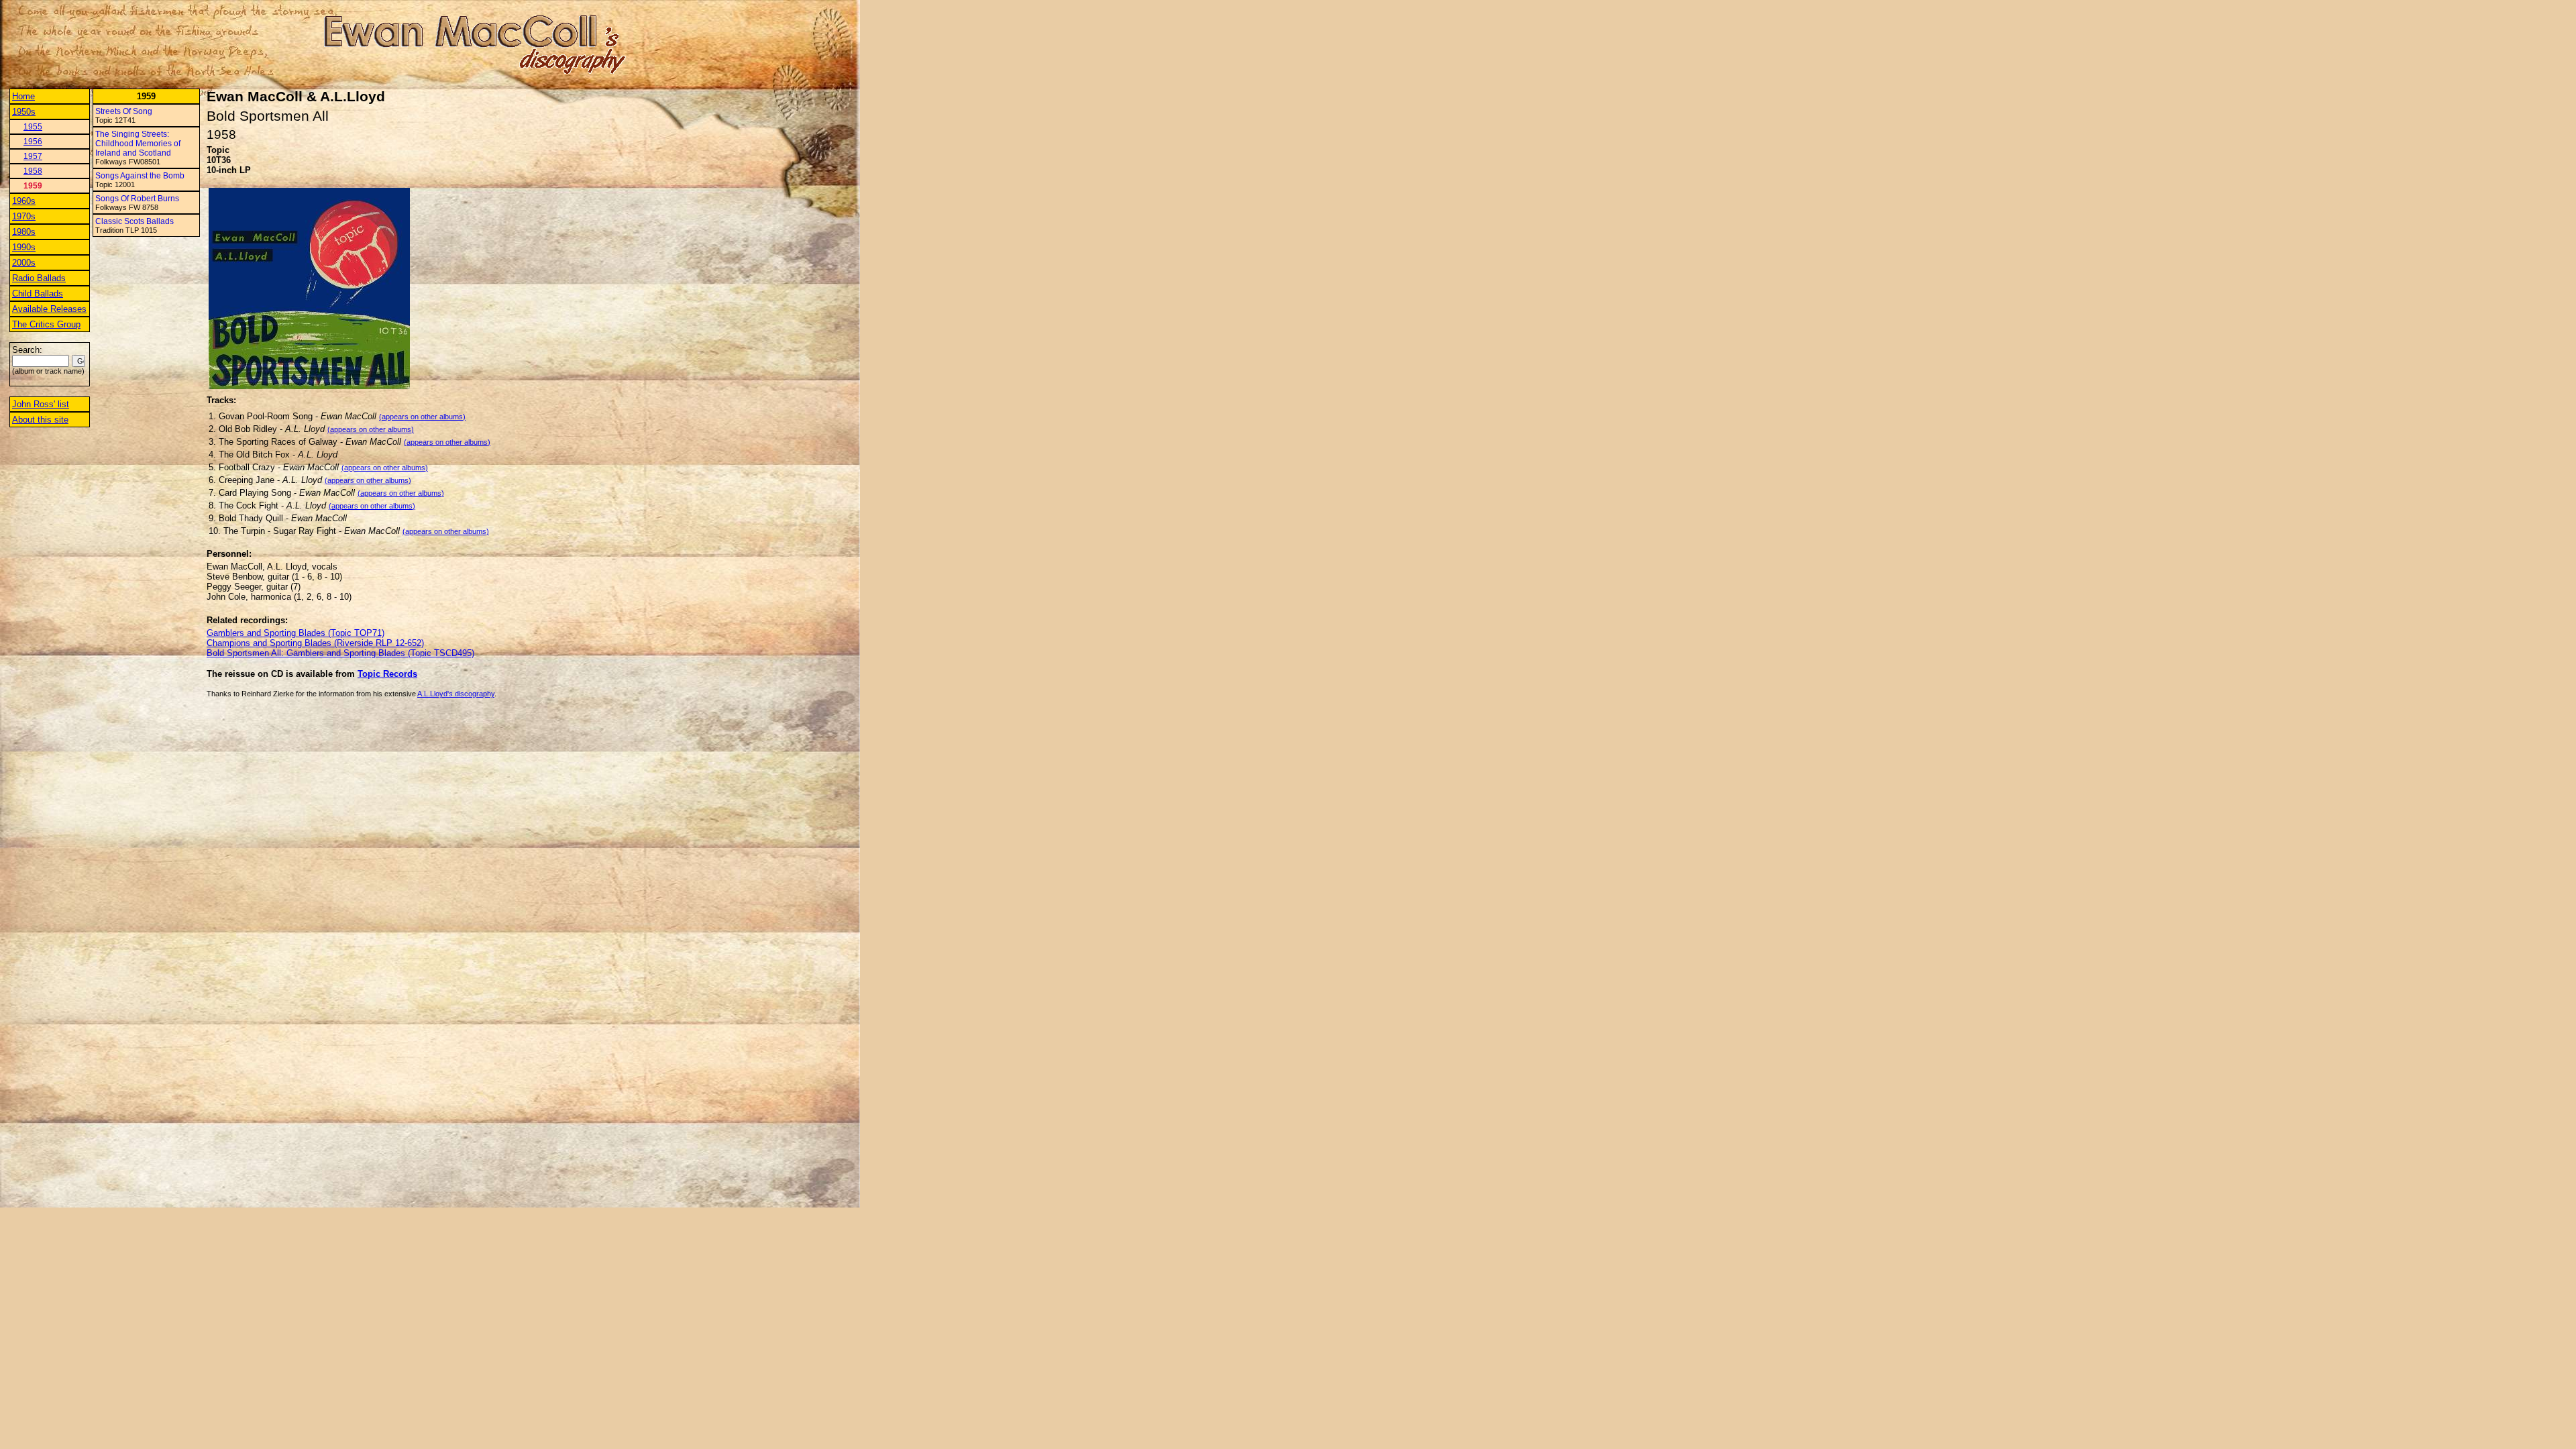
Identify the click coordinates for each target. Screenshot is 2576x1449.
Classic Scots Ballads (135, 221)
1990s (24, 247)
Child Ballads (38, 293)
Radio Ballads (39, 278)
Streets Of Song (124, 111)
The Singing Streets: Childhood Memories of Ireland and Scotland (138, 144)
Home (23, 96)
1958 (33, 171)
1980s (24, 232)
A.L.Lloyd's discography (456, 694)
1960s (24, 201)
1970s (24, 216)
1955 (33, 127)
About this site (40, 420)
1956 (33, 142)
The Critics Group (46, 324)
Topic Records (387, 674)
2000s (24, 263)
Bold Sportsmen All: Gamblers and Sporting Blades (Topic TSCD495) (340, 653)
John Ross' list (41, 404)
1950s (24, 112)
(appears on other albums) (422, 417)
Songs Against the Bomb (140, 176)
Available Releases (49, 309)
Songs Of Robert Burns (137, 199)
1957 (33, 156)
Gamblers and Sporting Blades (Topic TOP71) (296, 633)
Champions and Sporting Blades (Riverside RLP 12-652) (315, 643)
